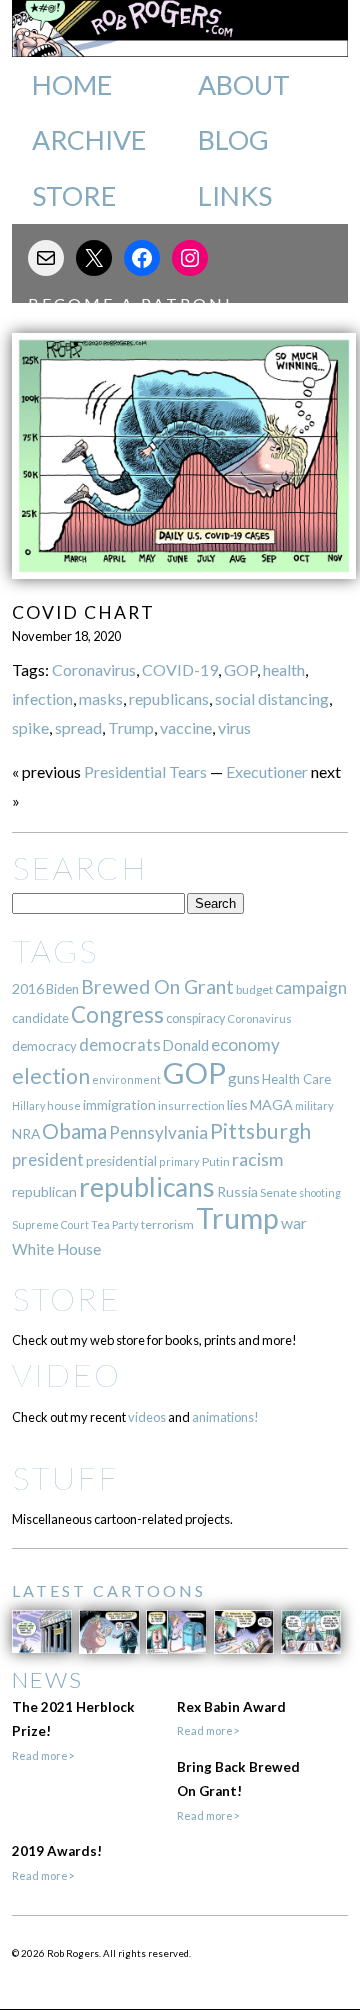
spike (30, 727)
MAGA (271, 1104)
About (244, 85)
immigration (119, 1104)
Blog (233, 140)
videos (147, 1417)
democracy (44, 1046)
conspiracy (195, 1018)
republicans (169, 698)
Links (235, 196)
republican (44, 1191)
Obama (74, 1131)
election (51, 1075)
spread (78, 727)
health (284, 669)
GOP (240, 669)
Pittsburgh (260, 1131)
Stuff (65, 1477)
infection (42, 698)
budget (254, 989)
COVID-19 (180, 669)
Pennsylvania (158, 1132)
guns (244, 1078)
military (314, 1105)
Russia (237, 1191)
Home (72, 85)
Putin (216, 1161)
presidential (121, 1161)
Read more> (43, 1755)
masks (101, 698)
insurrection (191, 1105)
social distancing (272, 698)
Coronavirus (94, 669)
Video (66, 1374)
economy (245, 1044)
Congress (117, 1014)
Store (74, 196)
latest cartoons (109, 1590)
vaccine (186, 727)
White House (56, 1249)
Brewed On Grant (157, 986)
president (48, 1160)
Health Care (296, 1079)
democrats (120, 1044)
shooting (320, 1192)
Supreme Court (50, 1224)
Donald (186, 1045)
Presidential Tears (145, 771)
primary (179, 1161)
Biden (62, 989)
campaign (311, 987)
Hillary (28, 1105)
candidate (40, 1018)
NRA (26, 1133)
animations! (225, 1417)
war (294, 1222)
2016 (28, 988)
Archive (89, 140)
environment (126, 1079)
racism (257, 1159)
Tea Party (115, 1224)
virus (234, 727)
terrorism (167, 1224)
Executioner (267, 771)
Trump (131, 727)
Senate (278, 1192)
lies (237, 1104)
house (64, 1105)
